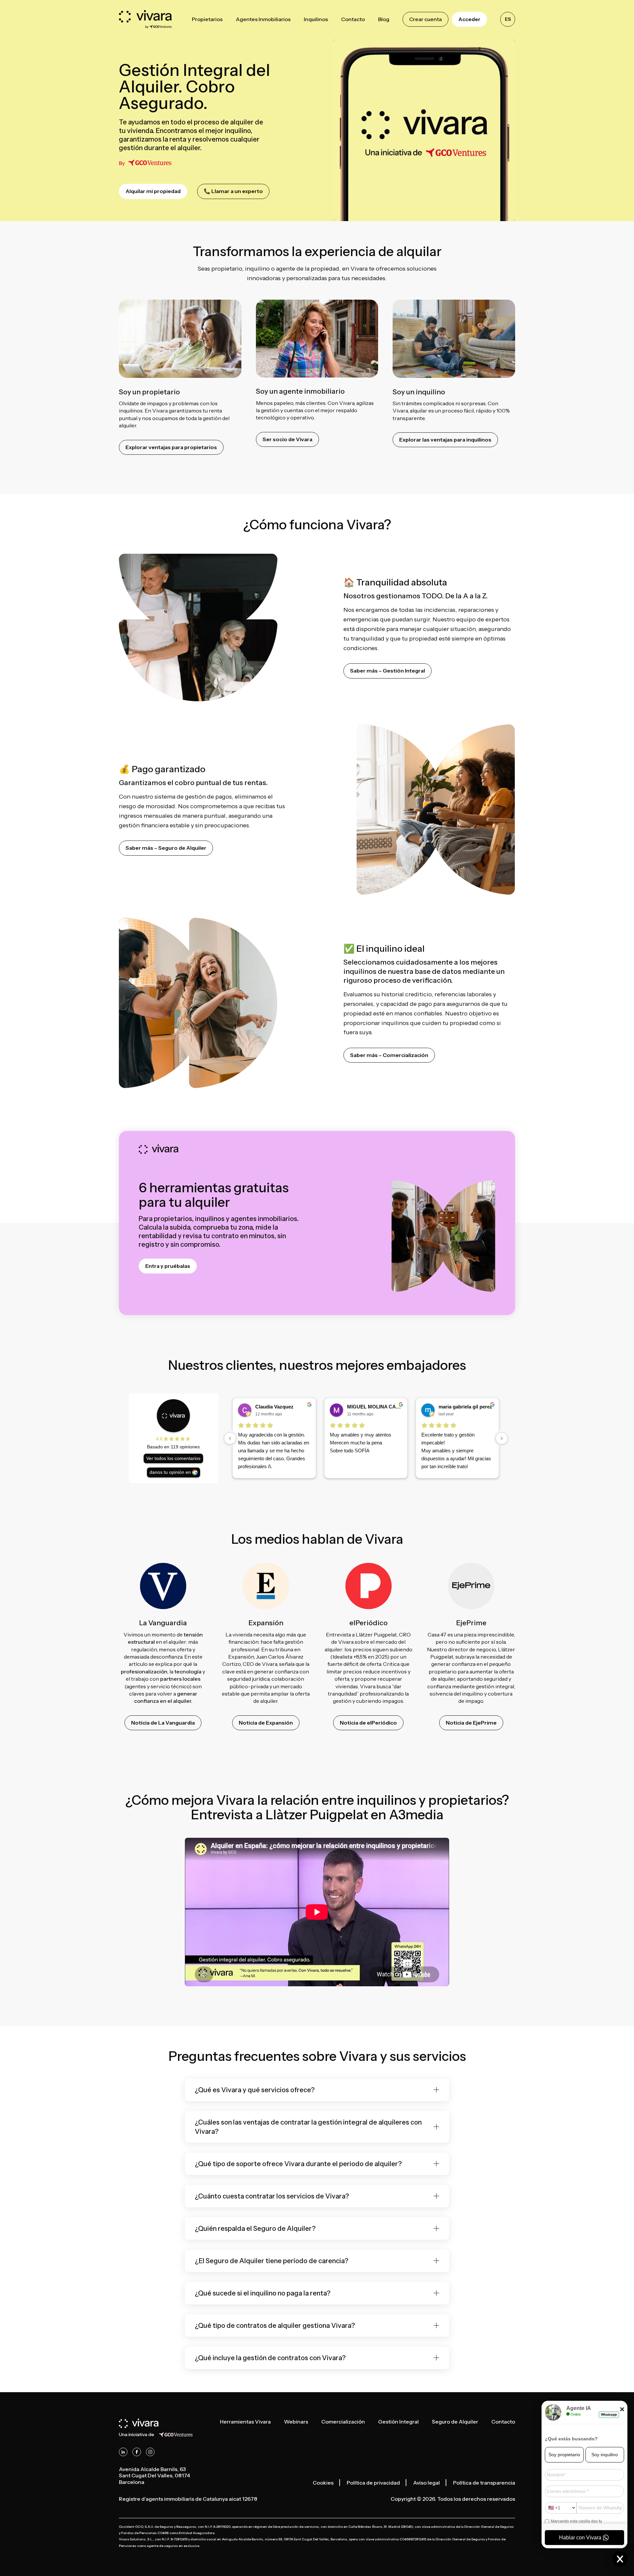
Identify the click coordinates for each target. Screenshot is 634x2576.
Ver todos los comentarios (173, 1458)
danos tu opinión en (170, 1472)
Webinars (296, 2422)
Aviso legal (426, 2483)
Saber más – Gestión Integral (387, 671)
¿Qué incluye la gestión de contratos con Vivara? (270, 2358)
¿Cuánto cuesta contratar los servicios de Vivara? (272, 2196)
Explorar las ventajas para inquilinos (445, 440)
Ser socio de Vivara (287, 439)
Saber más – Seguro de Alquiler (166, 848)
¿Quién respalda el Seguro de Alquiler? (255, 2229)
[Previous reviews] (230, 1438)
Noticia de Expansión (266, 1723)
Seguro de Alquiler (455, 2422)
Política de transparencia (484, 2483)
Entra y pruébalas (168, 1266)
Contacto (503, 2422)
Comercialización (343, 2422)
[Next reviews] (502, 1438)
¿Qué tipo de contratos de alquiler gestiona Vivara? (275, 2326)
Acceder (469, 19)
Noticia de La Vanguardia (163, 1723)
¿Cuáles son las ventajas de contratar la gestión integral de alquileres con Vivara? (308, 2127)
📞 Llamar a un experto (233, 191)
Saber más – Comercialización (389, 1055)
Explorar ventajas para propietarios (171, 447)
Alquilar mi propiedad (153, 191)
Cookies (323, 2483)
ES (508, 19)
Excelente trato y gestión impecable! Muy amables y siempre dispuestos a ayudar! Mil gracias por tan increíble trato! (317, 1451)
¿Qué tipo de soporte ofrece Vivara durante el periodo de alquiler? (298, 2164)
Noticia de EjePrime (471, 1723)
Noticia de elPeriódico (368, 1723)
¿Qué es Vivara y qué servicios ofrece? (255, 2090)
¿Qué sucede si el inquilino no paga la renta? (263, 2293)
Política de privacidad (373, 2483)
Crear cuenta (425, 19)
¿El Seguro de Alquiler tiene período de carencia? (272, 2261)
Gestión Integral (398, 2422)
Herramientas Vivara (245, 2422)
